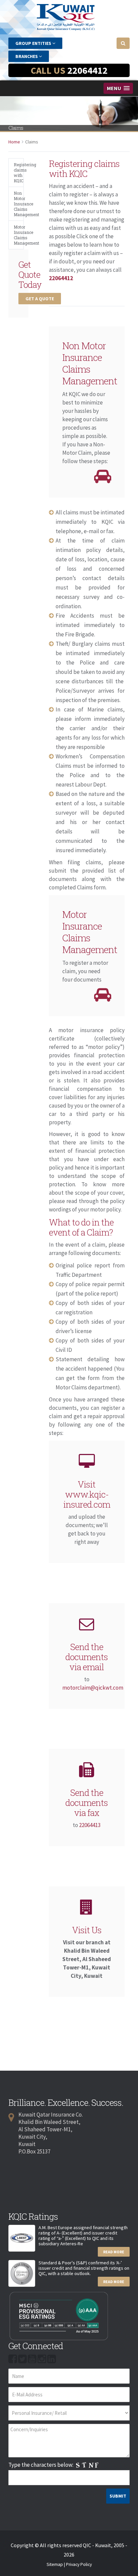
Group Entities (34, 43)
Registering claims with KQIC (19, 173)
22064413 (90, 1825)
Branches (27, 56)
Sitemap (55, 2564)
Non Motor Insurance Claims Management (19, 204)
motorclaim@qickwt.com (93, 1688)
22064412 (87, 70)
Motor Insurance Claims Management (19, 235)
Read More (114, 2252)
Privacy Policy (79, 2564)
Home (14, 142)
